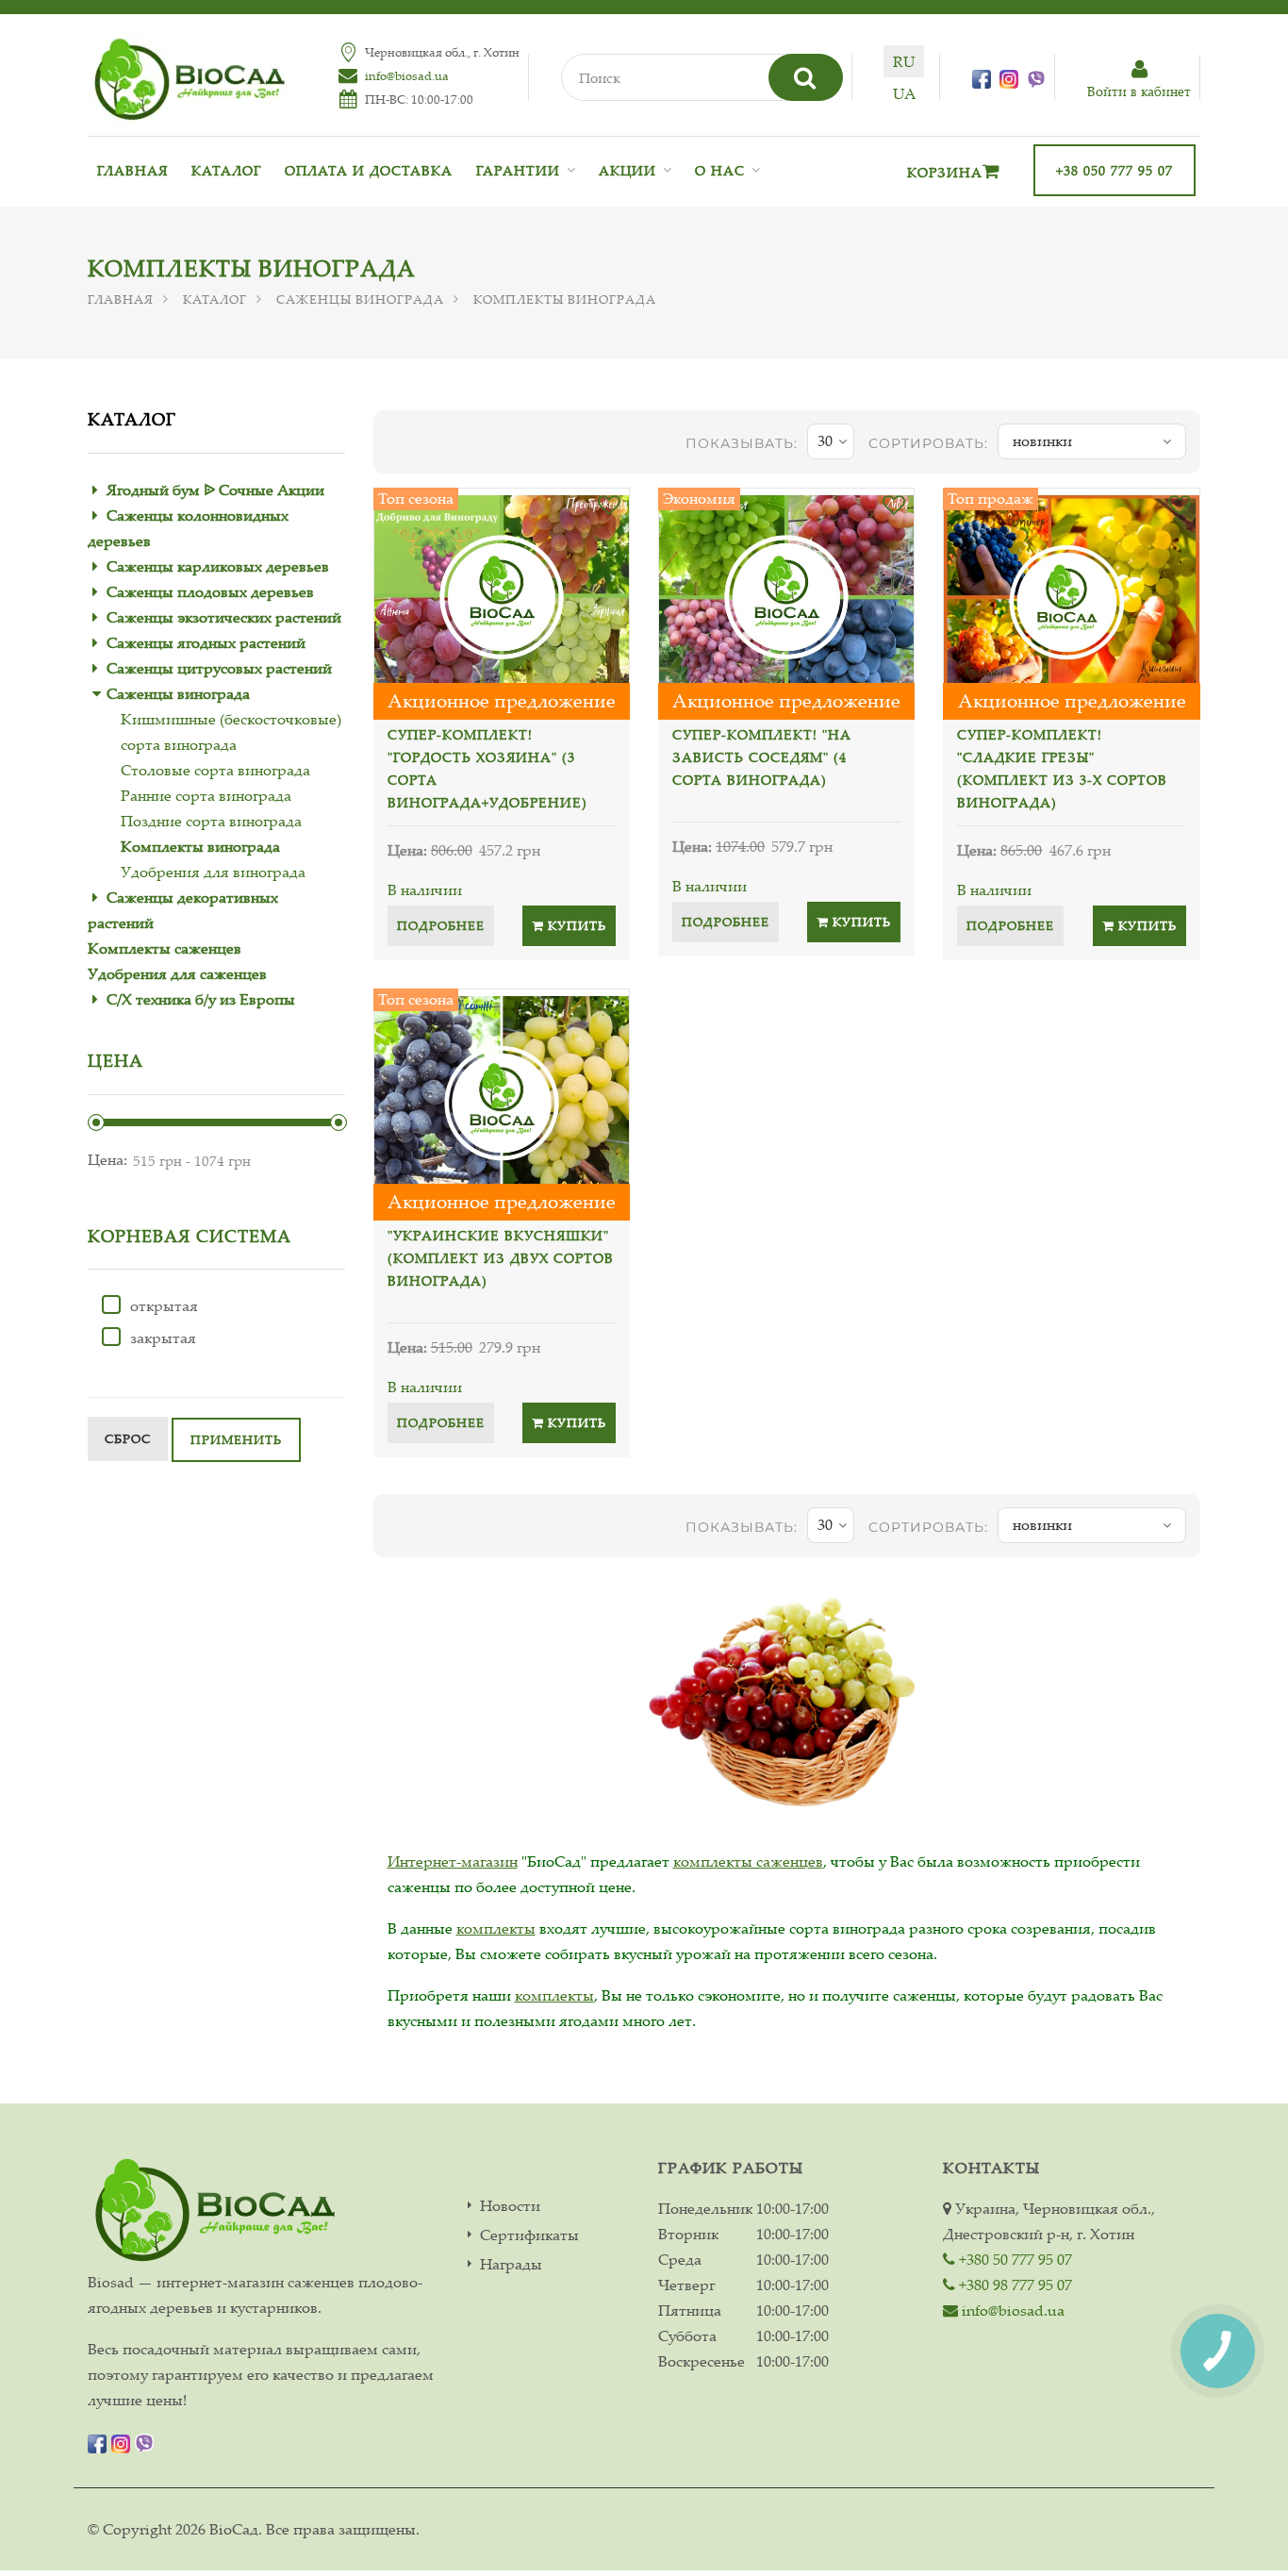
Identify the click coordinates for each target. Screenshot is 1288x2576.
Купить (575, 925)
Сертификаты (529, 2235)
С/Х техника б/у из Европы (201, 999)
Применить (236, 1439)
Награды (511, 2264)
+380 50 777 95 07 (1014, 2259)
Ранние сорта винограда (206, 795)
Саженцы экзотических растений (224, 617)
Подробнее (441, 925)
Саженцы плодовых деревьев (210, 591)
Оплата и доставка (369, 170)
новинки (1042, 440)
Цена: (107, 1159)
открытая (164, 1305)
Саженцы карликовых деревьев (218, 566)
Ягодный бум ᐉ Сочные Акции (215, 490)
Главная (132, 170)
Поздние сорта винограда (211, 821)
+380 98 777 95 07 (1014, 2285)
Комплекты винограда (200, 846)
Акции (627, 170)
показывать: (742, 443)
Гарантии (518, 170)
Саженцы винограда (360, 299)
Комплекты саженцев (165, 948)
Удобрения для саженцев (177, 973)
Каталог (226, 170)
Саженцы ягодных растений (206, 642)
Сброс (128, 1438)
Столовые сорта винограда (215, 770)
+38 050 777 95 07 (1115, 170)
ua (904, 93)
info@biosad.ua (407, 75)
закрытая (163, 1338)
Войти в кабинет (1139, 91)
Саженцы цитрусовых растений (219, 668)
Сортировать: (928, 443)
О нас (720, 170)
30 (825, 440)
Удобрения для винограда (213, 872)
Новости (510, 2206)
